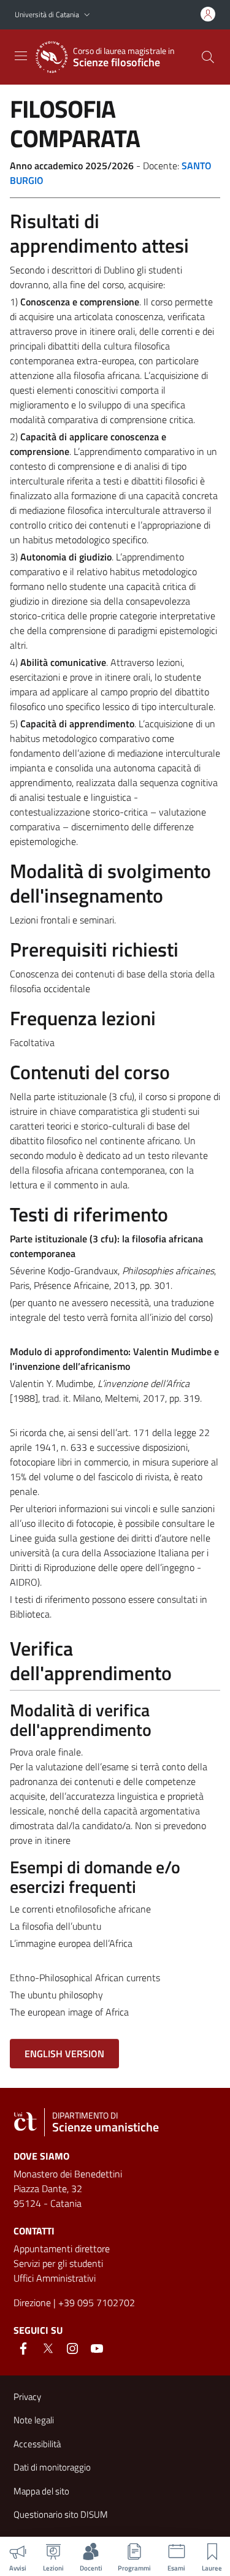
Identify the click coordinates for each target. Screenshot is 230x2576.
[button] (87, 15)
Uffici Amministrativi (55, 2278)
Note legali (34, 2420)
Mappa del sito (41, 2491)
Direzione (32, 2303)
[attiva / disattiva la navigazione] (21, 56)
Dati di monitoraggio (52, 2467)
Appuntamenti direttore (62, 2249)
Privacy (27, 2397)
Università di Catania (47, 14)
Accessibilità (37, 2444)
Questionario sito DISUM (61, 2514)
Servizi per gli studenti (58, 2263)
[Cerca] (208, 57)
